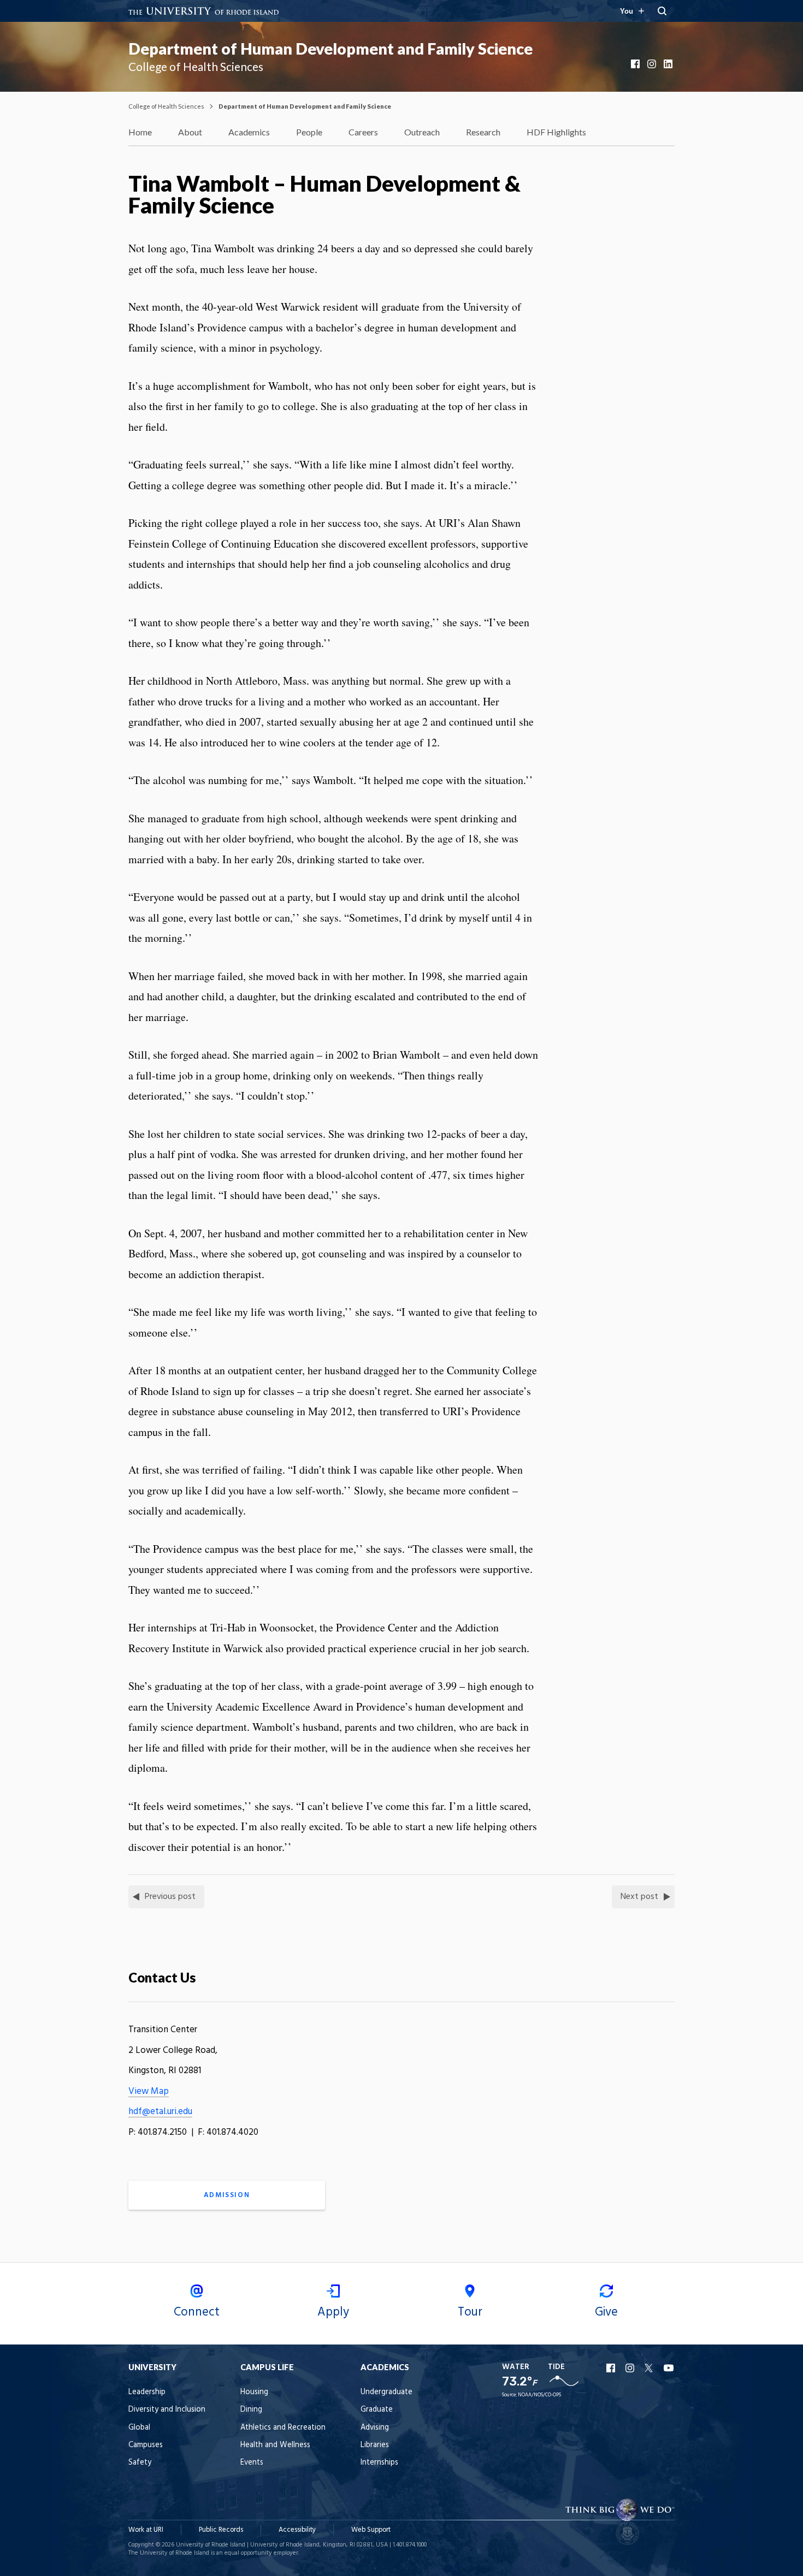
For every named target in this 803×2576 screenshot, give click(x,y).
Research (483, 132)
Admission (227, 2195)
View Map (149, 2091)
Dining (251, 2410)
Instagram (653, 64)
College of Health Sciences (166, 106)
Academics (249, 132)
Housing (254, 2392)
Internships (379, 2463)
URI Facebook (612, 2368)
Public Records (221, 2530)
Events (252, 2463)
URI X (650, 2368)
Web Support (371, 2530)
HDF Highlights (556, 132)
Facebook (636, 64)
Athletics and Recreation (283, 2428)
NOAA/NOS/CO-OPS (539, 2395)
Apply (333, 2312)
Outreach (422, 132)
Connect (197, 2312)
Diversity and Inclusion (167, 2410)
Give (606, 2312)
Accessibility (297, 2530)
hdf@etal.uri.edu (160, 2112)
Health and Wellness (275, 2445)
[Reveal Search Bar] (662, 11)
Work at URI (146, 2530)
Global (139, 2428)
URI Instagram (631, 2368)
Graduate (377, 2410)
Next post (639, 1897)
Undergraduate (386, 2392)
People (309, 132)
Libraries (375, 2445)
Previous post (170, 1897)
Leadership (147, 2392)
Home (140, 132)
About (190, 132)
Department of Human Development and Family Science (330, 49)
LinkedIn (669, 64)
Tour (470, 2312)
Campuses (146, 2445)
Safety (140, 2463)
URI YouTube (669, 2368)
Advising (375, 2428)
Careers (363, 132)
